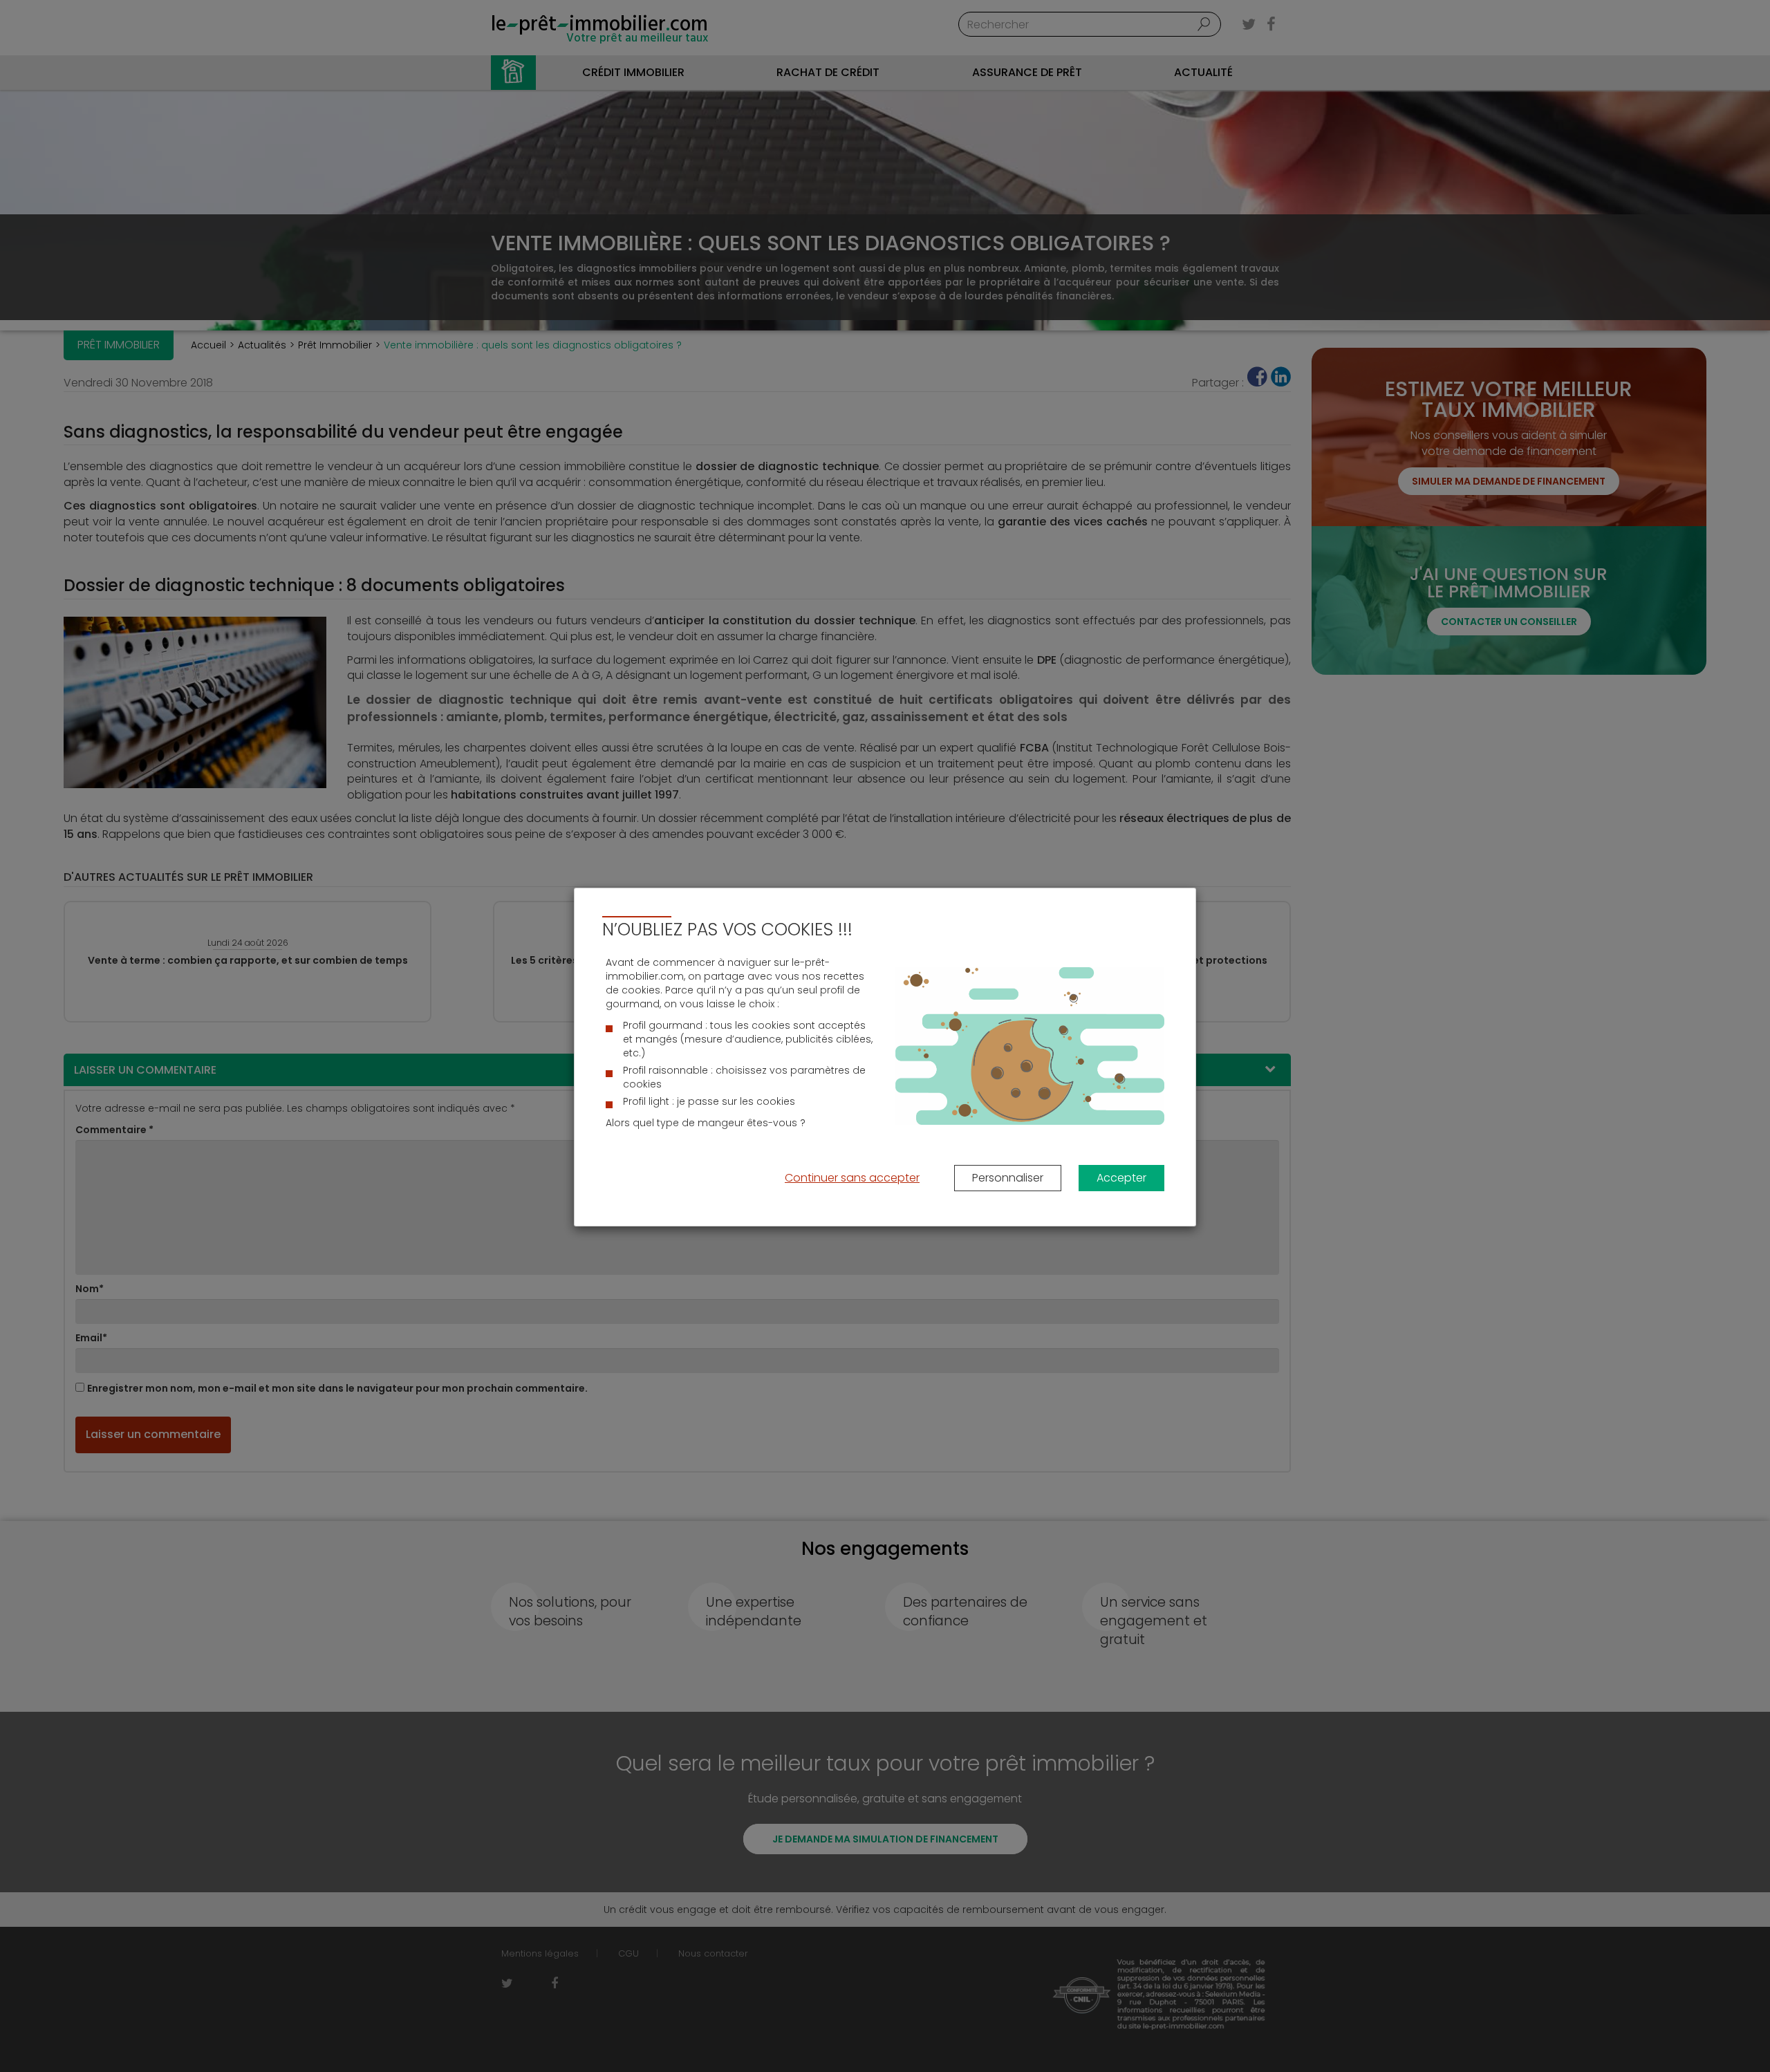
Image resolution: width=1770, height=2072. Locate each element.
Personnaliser (1008, 1178)
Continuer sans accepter (852, 1178)
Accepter (1121, 1178)
